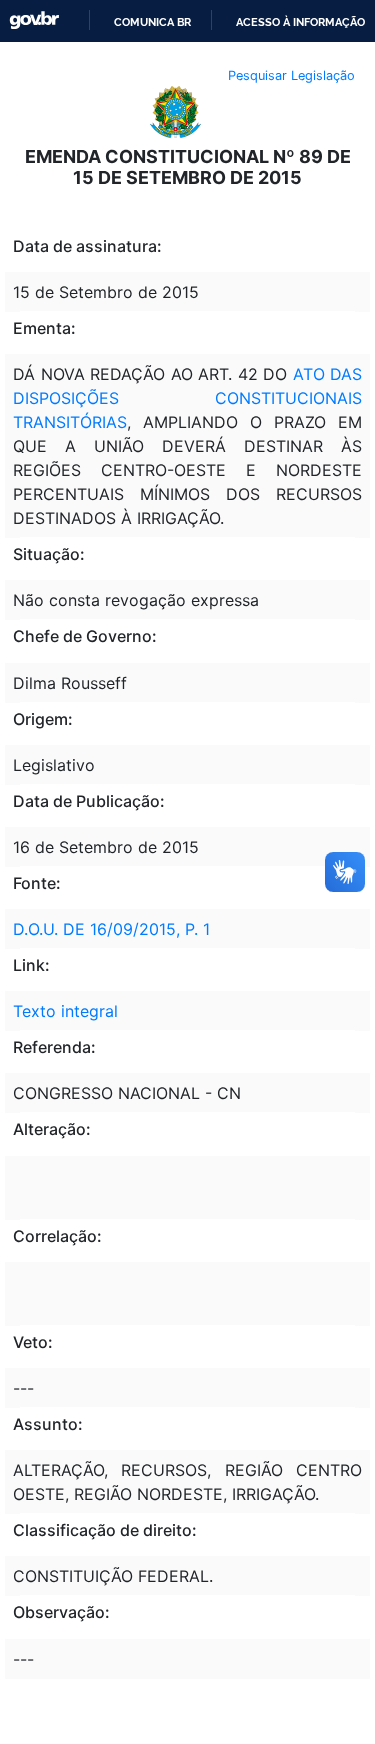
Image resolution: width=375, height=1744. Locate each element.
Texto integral (65, 1011)
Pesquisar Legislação (291, 75)
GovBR (34, 20)
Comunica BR (152, 22)
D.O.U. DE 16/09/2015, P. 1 (111, 929)
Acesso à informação (300, 22)
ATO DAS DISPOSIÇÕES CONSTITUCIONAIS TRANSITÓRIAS (187, 398)
